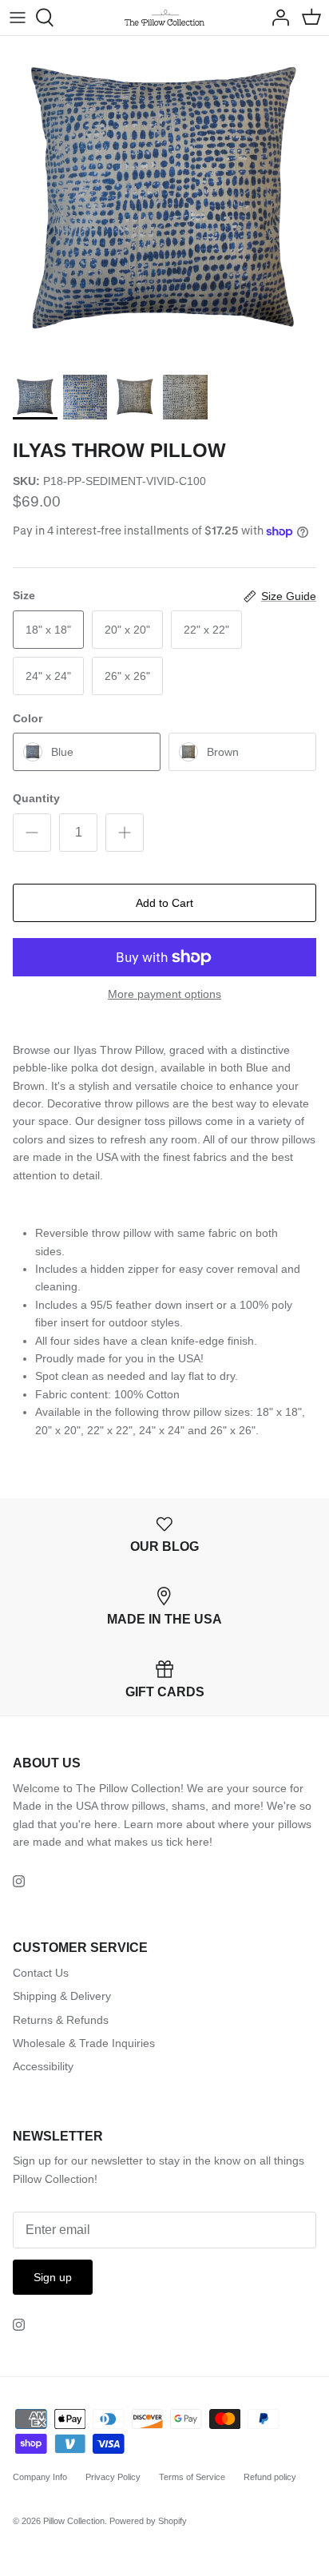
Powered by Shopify (148, 2521)
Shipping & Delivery (62, 1996)
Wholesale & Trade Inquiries (84, 2043)
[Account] (276, 18)
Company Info (40, 2477)
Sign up (53, 2277)
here (198, 1842)
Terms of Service (192, 2477)
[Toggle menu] (18, 18)
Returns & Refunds (61, 2020)
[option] (164, 201)
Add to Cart (164, 903)
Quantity (36, 798)
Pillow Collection (74, 2521)
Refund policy (270, 2477)
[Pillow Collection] (164, 18)
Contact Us (41, 1973)
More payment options (164, 994)
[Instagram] (19, 1881)
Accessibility (43, 2066)
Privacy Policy (113, 2477)
